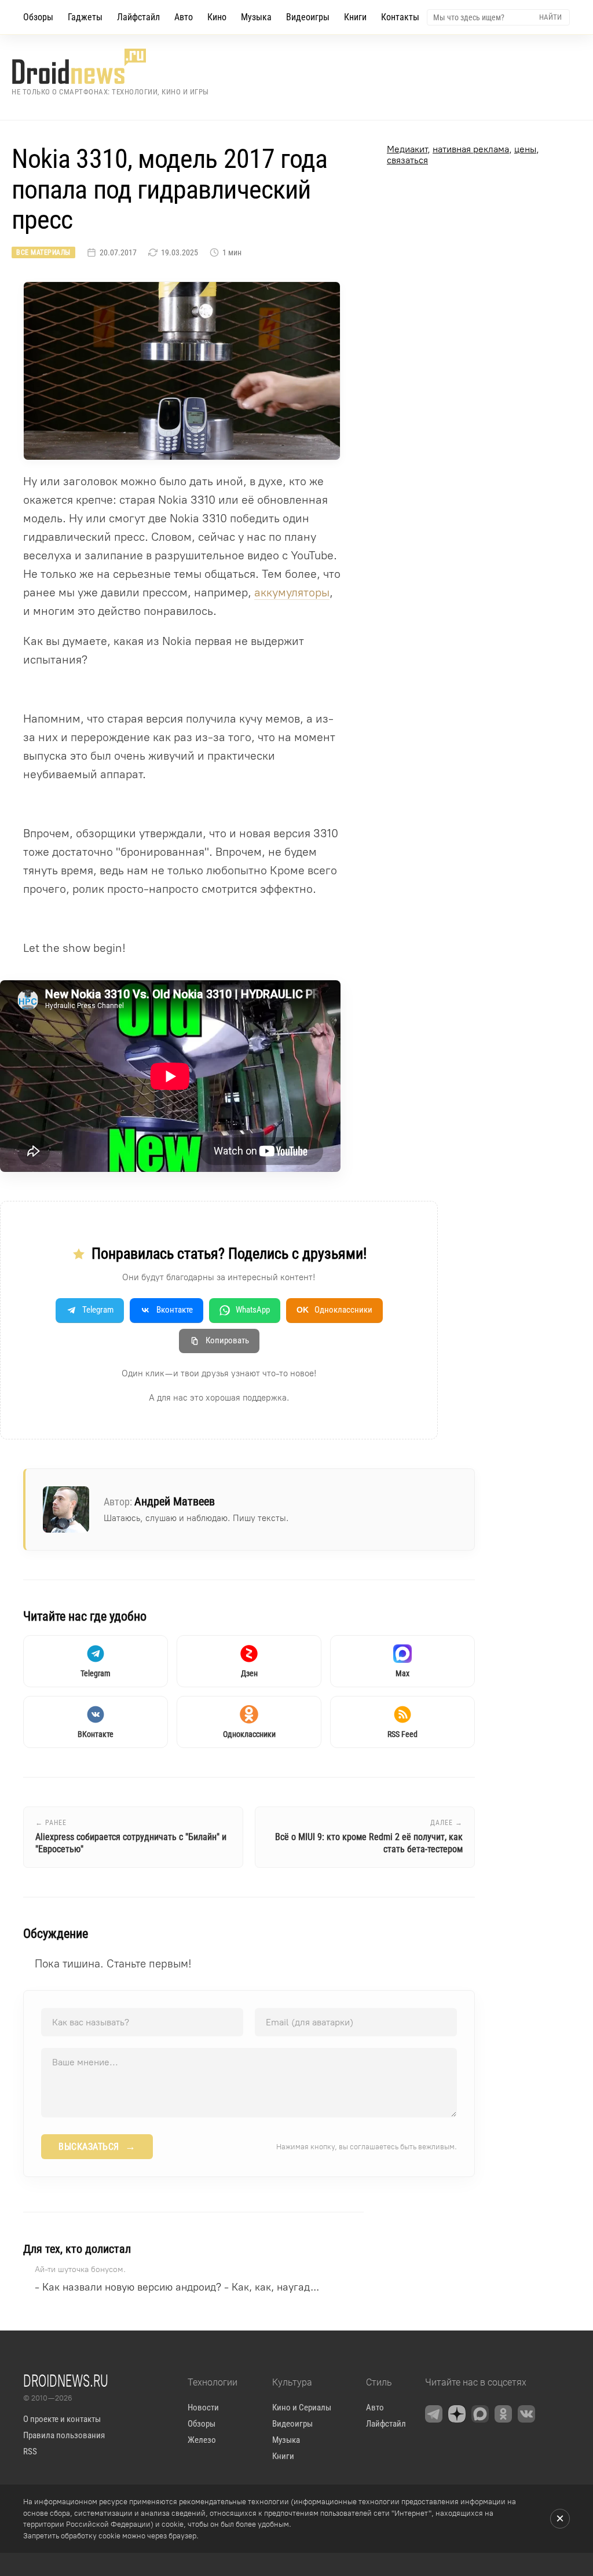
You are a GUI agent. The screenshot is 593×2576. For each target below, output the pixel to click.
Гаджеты (85, 17)
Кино (217, 17)
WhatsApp (253, 1310)
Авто (184, 17)
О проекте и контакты (62, 2419)
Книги (355, 17)
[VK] (526, 2414)
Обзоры (38, 17)
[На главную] (110, 66)
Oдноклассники (334, 1310)
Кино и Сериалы (302, 2408)
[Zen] (457, 2414)
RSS (30, 2452)
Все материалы (43, 252)
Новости (203, 2408)
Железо (202, 2440)
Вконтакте (175, 1310)
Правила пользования (64, 2435)
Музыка (256, 17)
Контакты (400, 17)
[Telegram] (434, 2414)
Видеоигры (308, 17)
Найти (550, 17)
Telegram (98, 1310)
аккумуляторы (292, 592)
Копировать (227, 1340)
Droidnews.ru (66, 2380)
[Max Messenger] (480, 2414)
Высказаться (97, 2146)
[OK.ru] (503, 2414)
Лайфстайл (138, 17)
